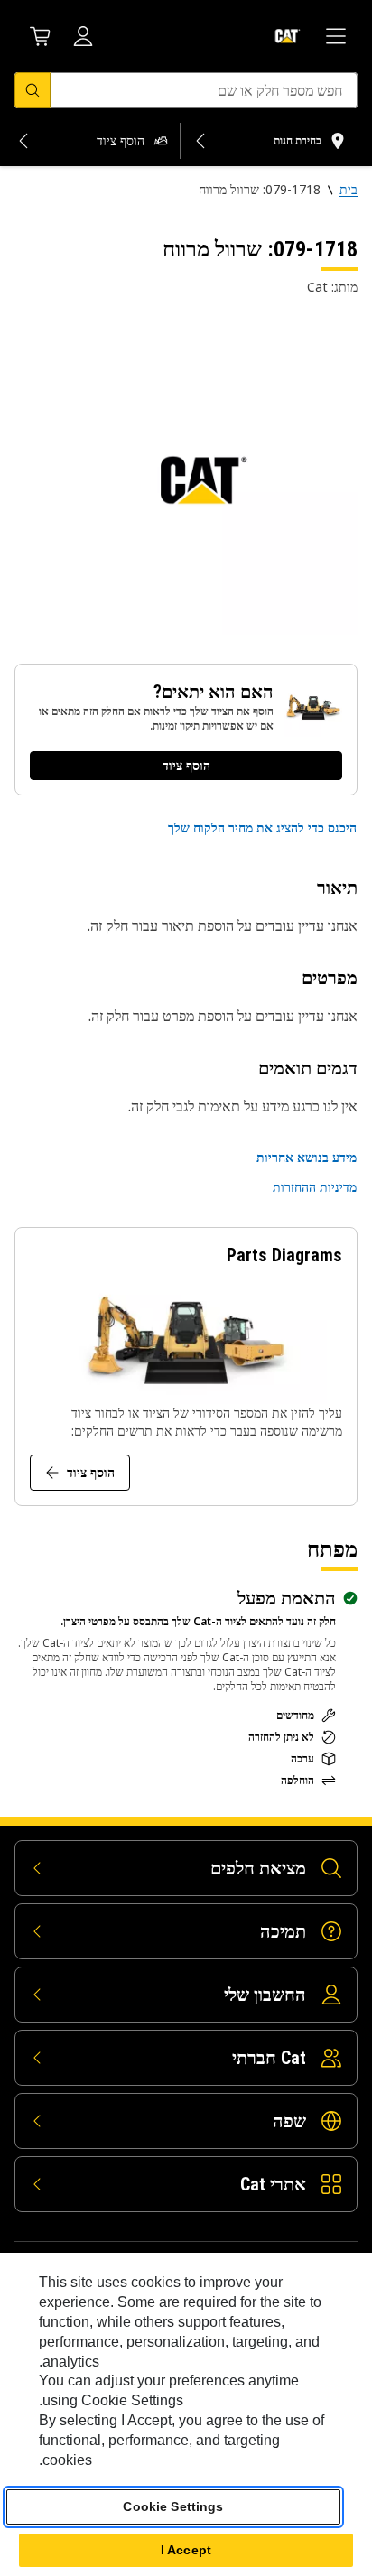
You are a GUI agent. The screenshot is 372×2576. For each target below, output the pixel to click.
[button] (262, 828)
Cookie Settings (173, 2506)
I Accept (186, 2550)
